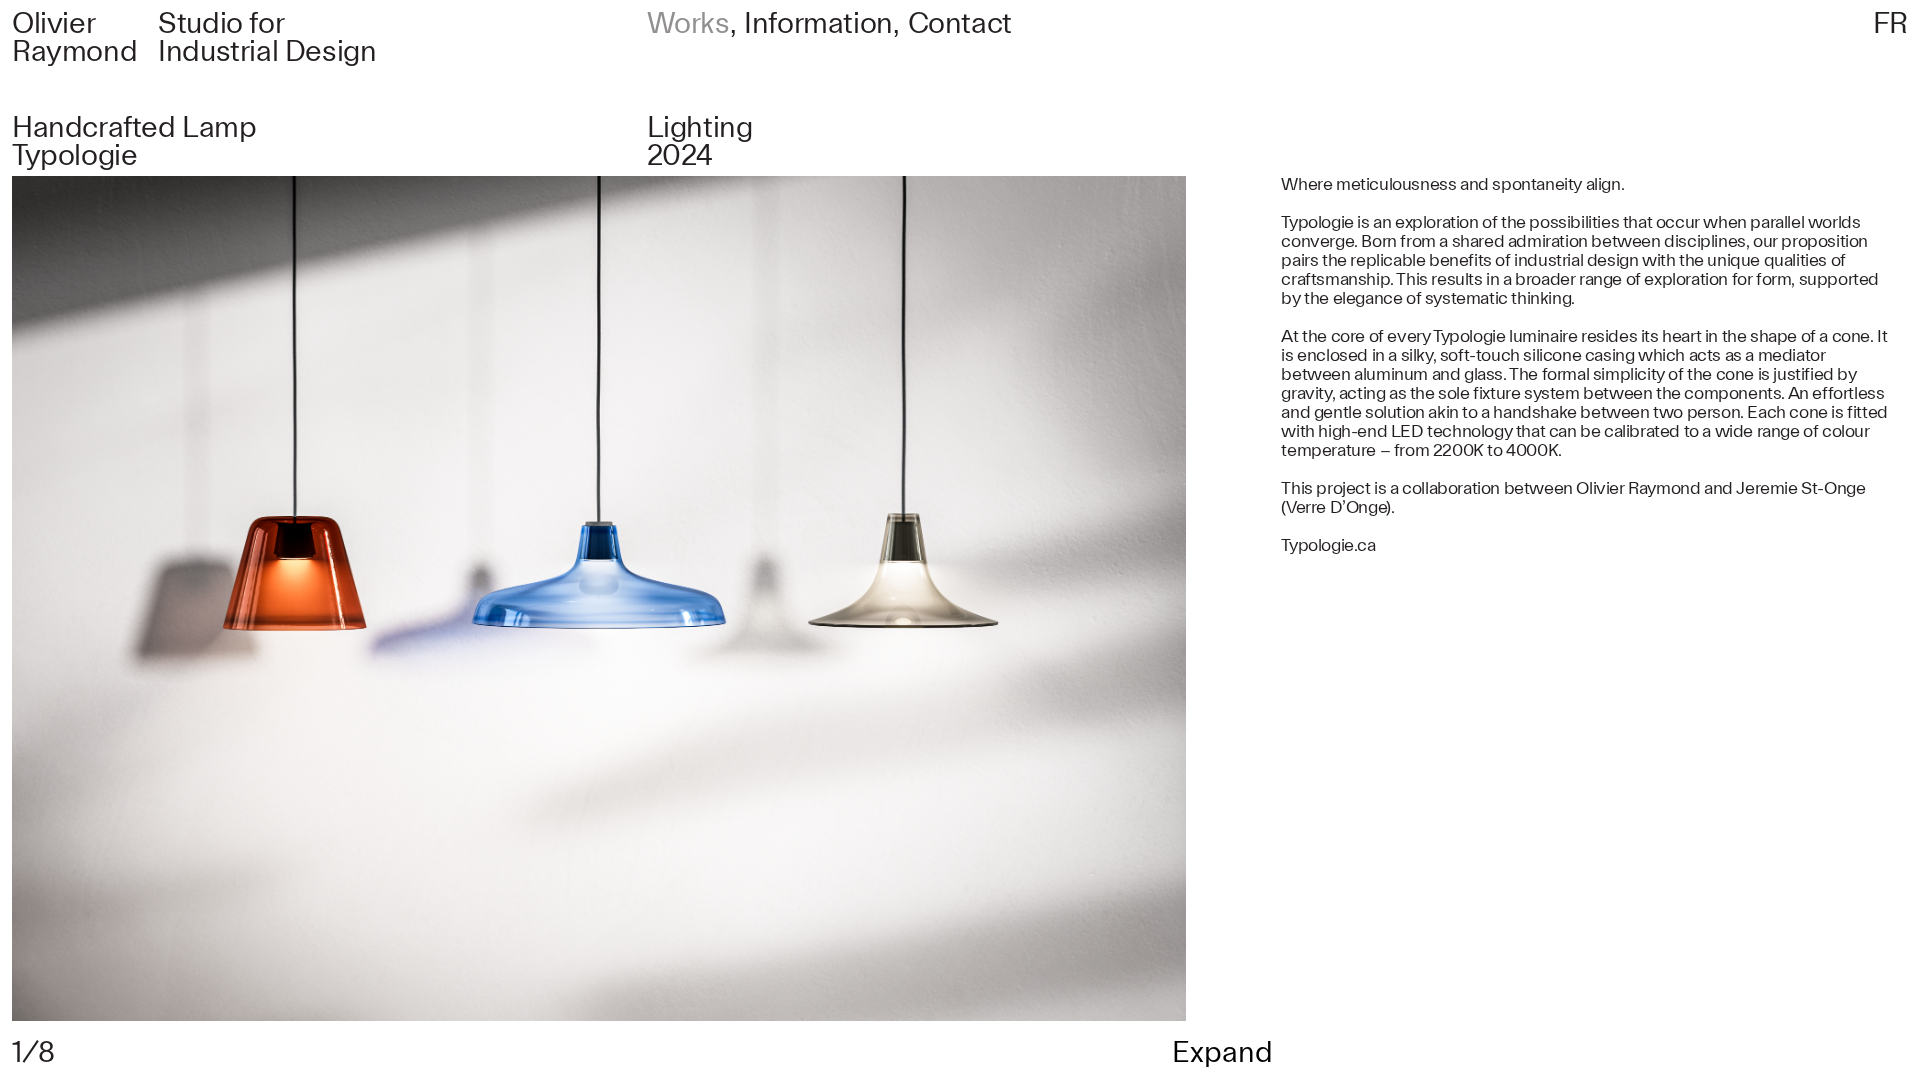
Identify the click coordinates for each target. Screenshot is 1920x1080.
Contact (960, 24)
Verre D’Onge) (1338, 508)
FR (1890, 24)
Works (688, 24)
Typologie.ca (1328, 546)
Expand (1222, 1053)
